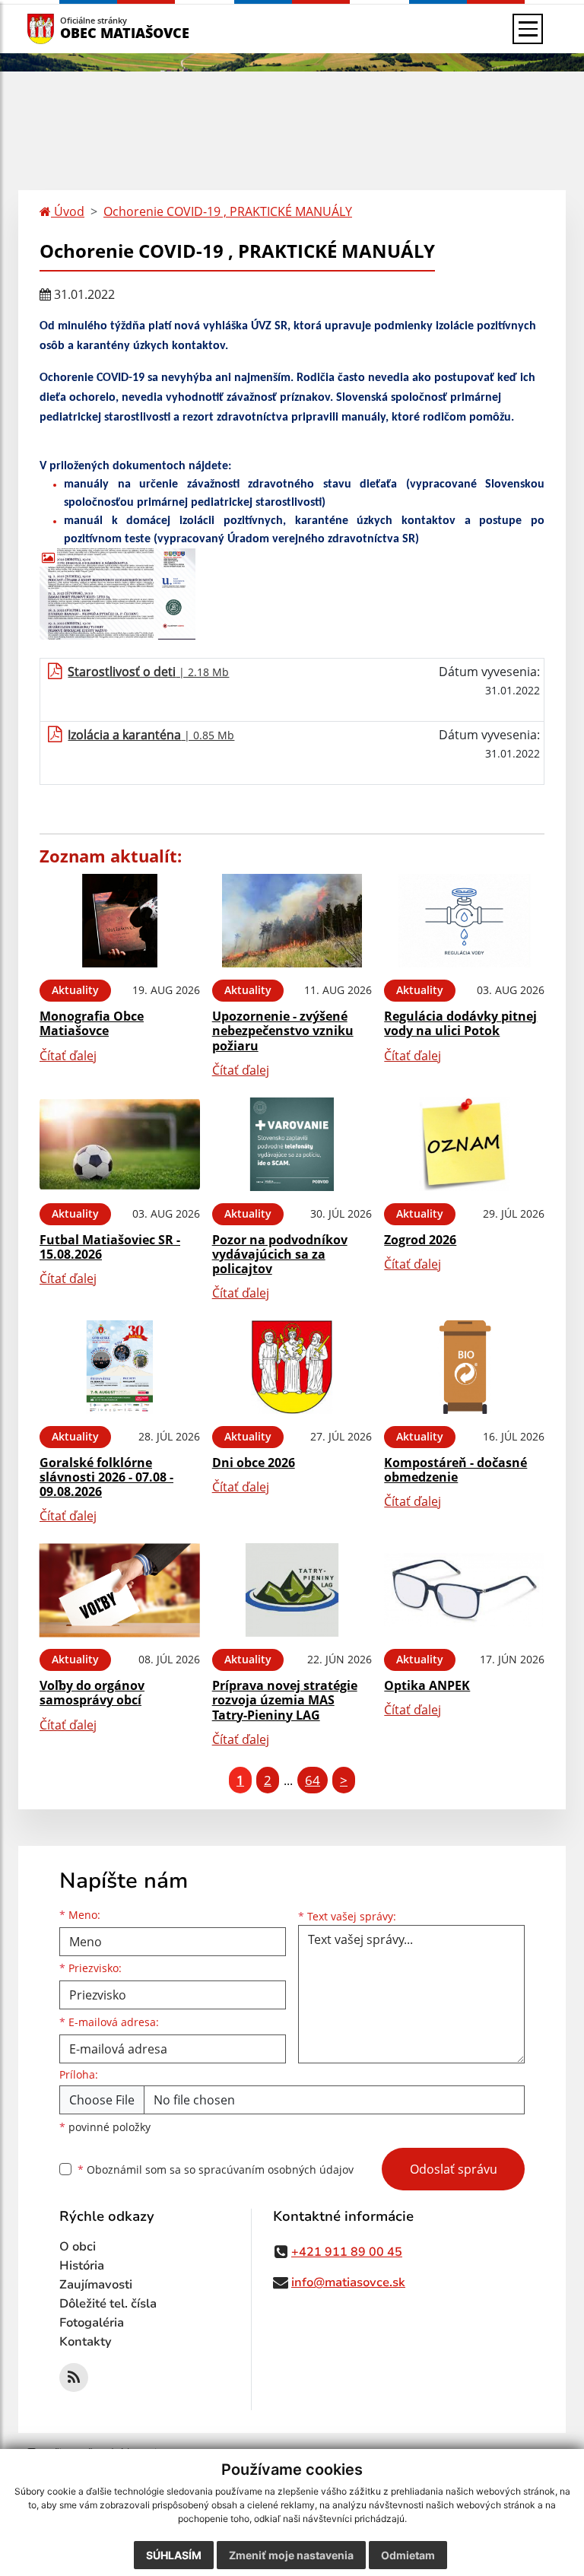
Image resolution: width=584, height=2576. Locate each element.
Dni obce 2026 (254, 1463)
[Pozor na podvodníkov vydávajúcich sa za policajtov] (292, 1144)
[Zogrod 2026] (464, 1144)
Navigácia (63, 29)
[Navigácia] (528, 29)
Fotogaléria (92, 2323)
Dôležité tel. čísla (108, 2304)
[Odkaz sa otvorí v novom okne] (74, 2377)
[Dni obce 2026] (292, 1367)
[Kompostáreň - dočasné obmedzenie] (464, 1367)
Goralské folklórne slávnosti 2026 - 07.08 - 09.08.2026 (106, 1477)
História (82, 2266)
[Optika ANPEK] (464, 1590)
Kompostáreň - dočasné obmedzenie (455, 1470)
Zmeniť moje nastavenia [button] (291, 2555)
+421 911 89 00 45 (347, 2252)
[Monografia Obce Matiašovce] (120, 921)
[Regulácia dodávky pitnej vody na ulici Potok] (464, 921)
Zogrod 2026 (420, 1240)
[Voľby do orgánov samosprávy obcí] (120, 1590)
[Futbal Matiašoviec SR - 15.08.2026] (120, 1144)
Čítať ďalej (68, 1056)
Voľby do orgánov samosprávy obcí (92, 1693)
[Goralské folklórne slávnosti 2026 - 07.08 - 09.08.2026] (120, 1367)
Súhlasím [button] (174, 2555)
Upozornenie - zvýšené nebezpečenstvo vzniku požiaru (283, 1031)
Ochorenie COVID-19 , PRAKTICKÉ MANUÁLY (228, 211)
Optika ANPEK (427, 1685)
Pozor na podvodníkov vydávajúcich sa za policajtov (280, 1254)
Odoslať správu (454, 2169)
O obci (78, 2247)
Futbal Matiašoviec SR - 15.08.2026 (110, 1247)
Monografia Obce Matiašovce (92, 1023)
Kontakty (86, 2342)
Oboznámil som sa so (216, 2169)
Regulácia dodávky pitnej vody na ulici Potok (460, 1023)
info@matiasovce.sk (348, 2282)
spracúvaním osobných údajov (276, 2169)
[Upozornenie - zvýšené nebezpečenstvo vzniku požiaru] (292, 921)
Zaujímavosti (96, 2285)
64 (313, 1780)
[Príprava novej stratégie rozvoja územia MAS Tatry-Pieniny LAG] (292, 1590)
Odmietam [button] (408, 2555)
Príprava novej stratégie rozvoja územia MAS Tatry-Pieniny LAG (285, 1700)
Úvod (68, 211)
